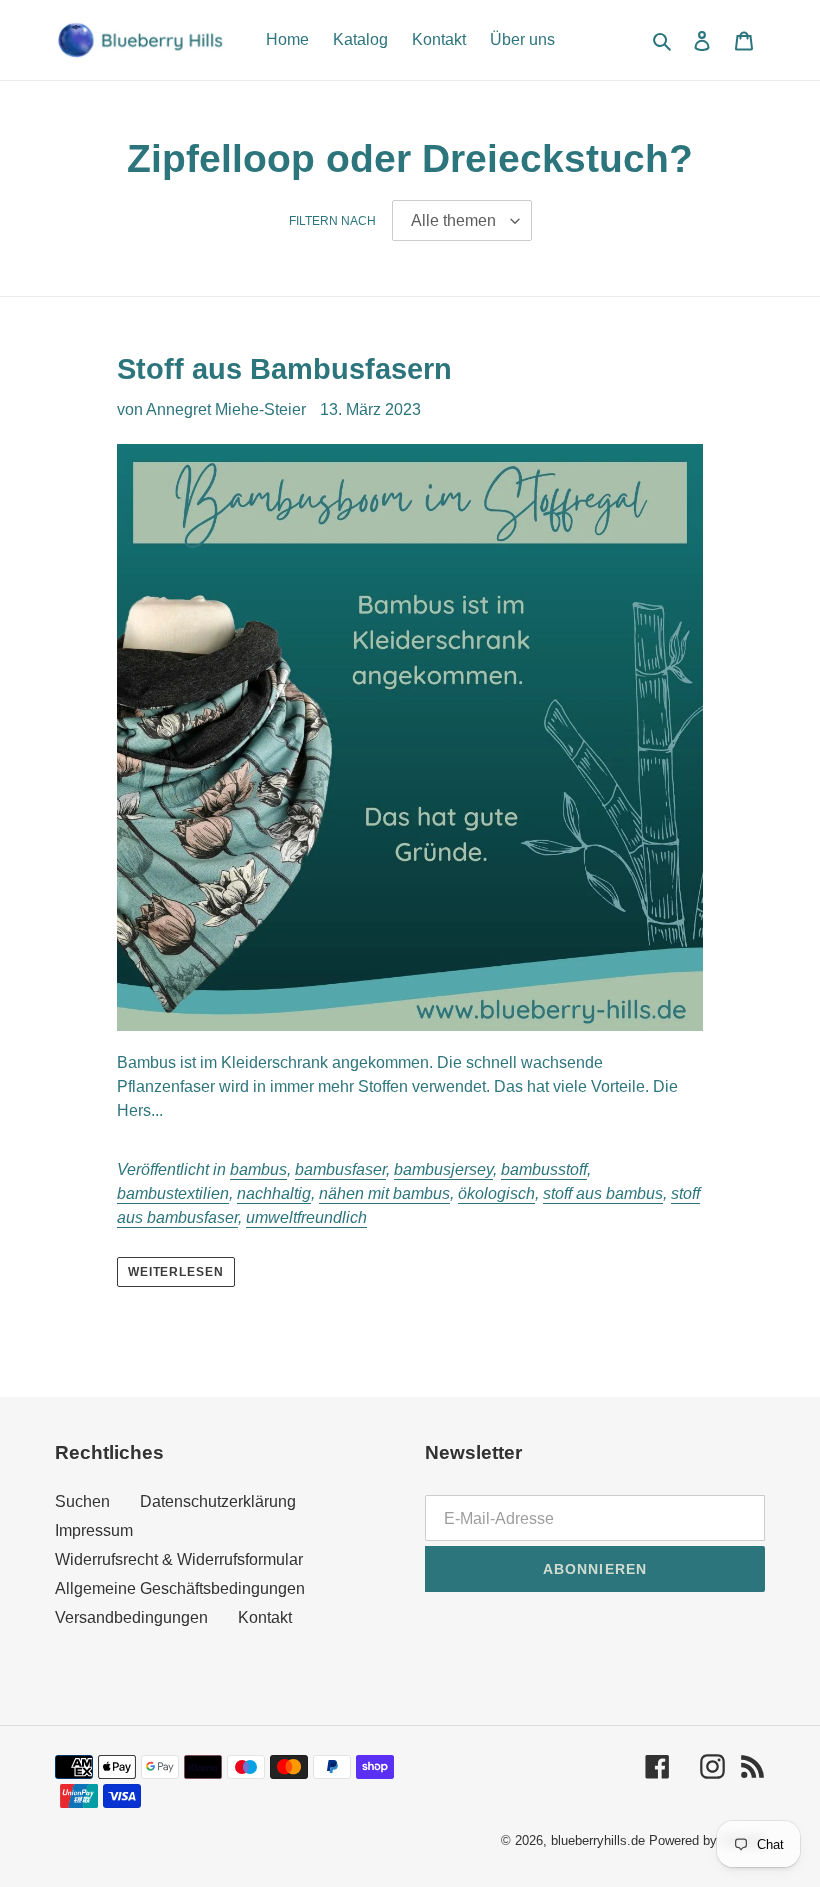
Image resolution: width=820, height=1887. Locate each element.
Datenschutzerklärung (218, 1501)
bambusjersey (443, 1169)
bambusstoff (544, 1169)
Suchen (82, 1501)
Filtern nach (332, 221)
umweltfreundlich (306, 1217)
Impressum (94, 1530)
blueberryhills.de (598, 1840)
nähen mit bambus (384, 1193)
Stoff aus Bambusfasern (284, 369)
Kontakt (265, 1617)
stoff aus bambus (603, 1193)
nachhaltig (274, 1193)
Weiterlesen (176, 1272)
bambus (258, 1169)
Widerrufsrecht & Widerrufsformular (179, 1559)
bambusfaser (340, 1169)
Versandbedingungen (131, 1617)
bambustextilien (173, 1193)
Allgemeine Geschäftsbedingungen (180, 1588)
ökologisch (496, 1193)
